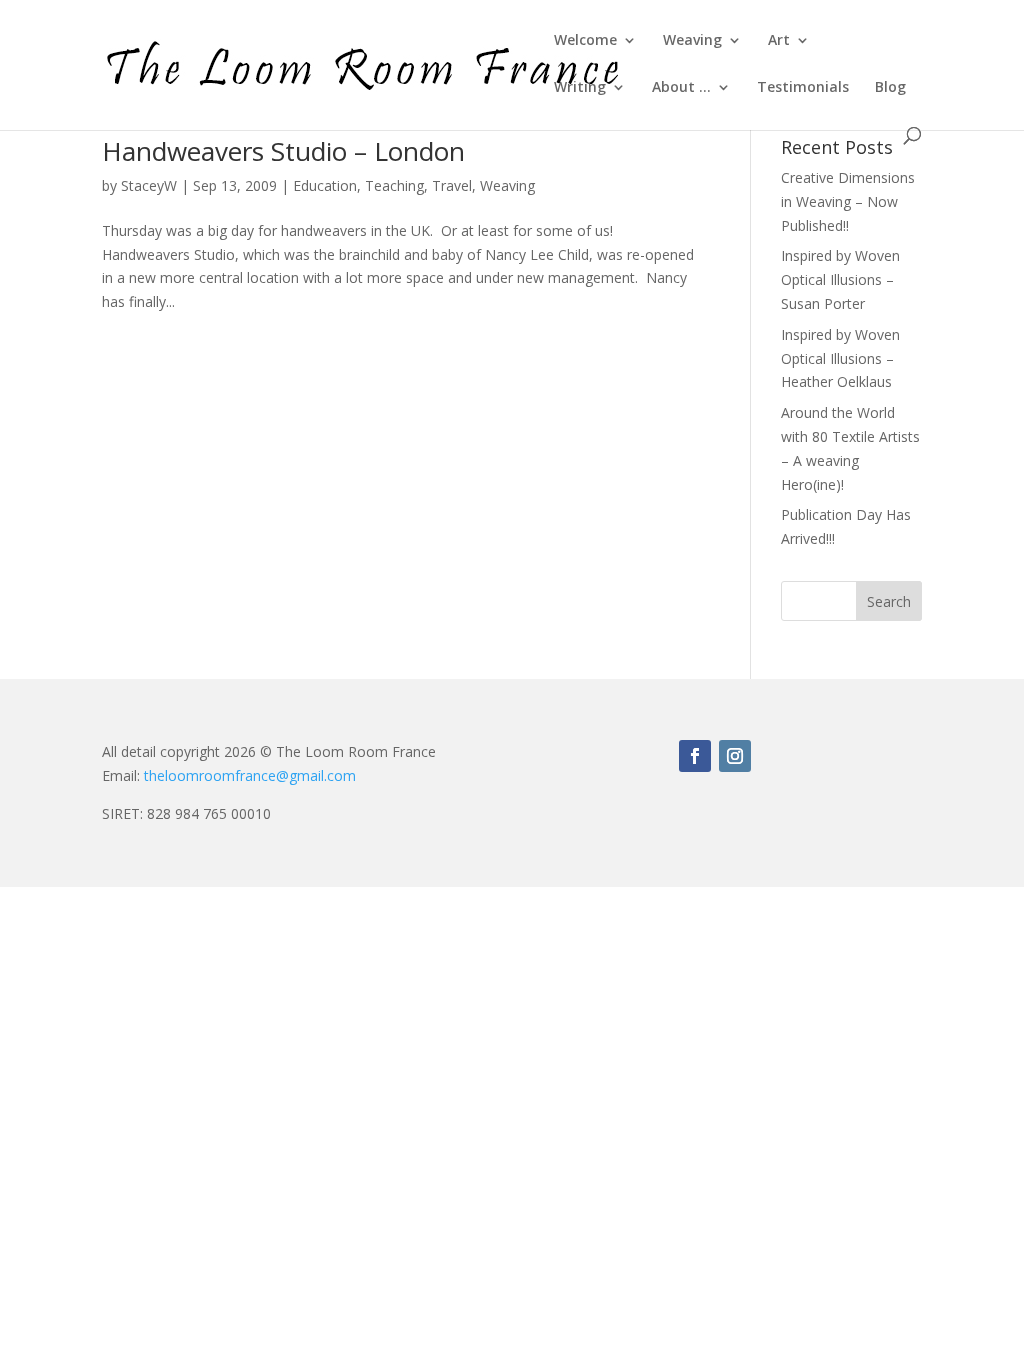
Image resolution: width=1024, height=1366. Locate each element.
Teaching (394, 185)
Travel (452, 185)
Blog (890, 88)
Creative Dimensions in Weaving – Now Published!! (848, 201)
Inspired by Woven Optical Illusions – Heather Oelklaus (840, 358)
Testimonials (803, 88)
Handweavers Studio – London (283, 151)
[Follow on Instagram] (735, 756)
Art (779, 41)
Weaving (692, 41)
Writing (580, 88)
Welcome (585, 41)
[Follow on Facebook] (695, 756)
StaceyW (149, 185)
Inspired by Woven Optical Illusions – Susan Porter (840, 279)
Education (325, 185)
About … (681, 88)
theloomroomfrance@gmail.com (250, 775)
